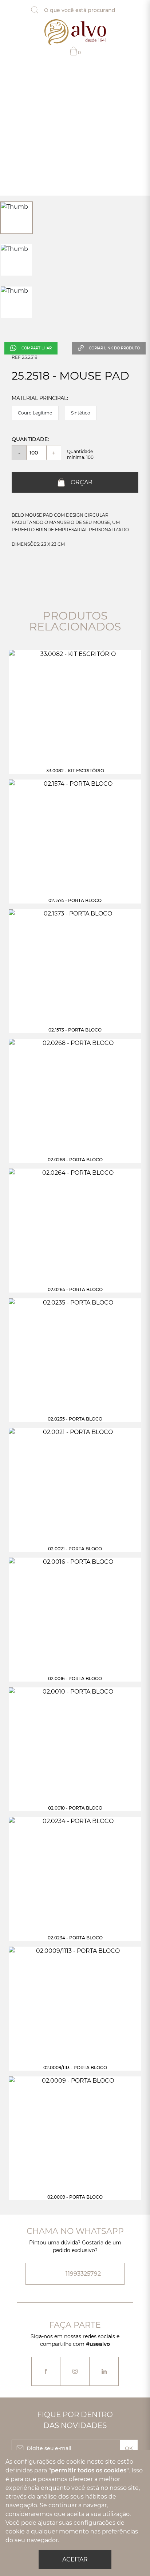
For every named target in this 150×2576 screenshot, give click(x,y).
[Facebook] (46, 2371)
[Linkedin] (104, 2371)
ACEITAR (75, 2559)
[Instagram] (75, 2371)
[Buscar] (40, 10)
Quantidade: (30, 439)
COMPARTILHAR (37, 348)
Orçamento (79, 53)
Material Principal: (40, 398)
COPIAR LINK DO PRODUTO (114, 348)
